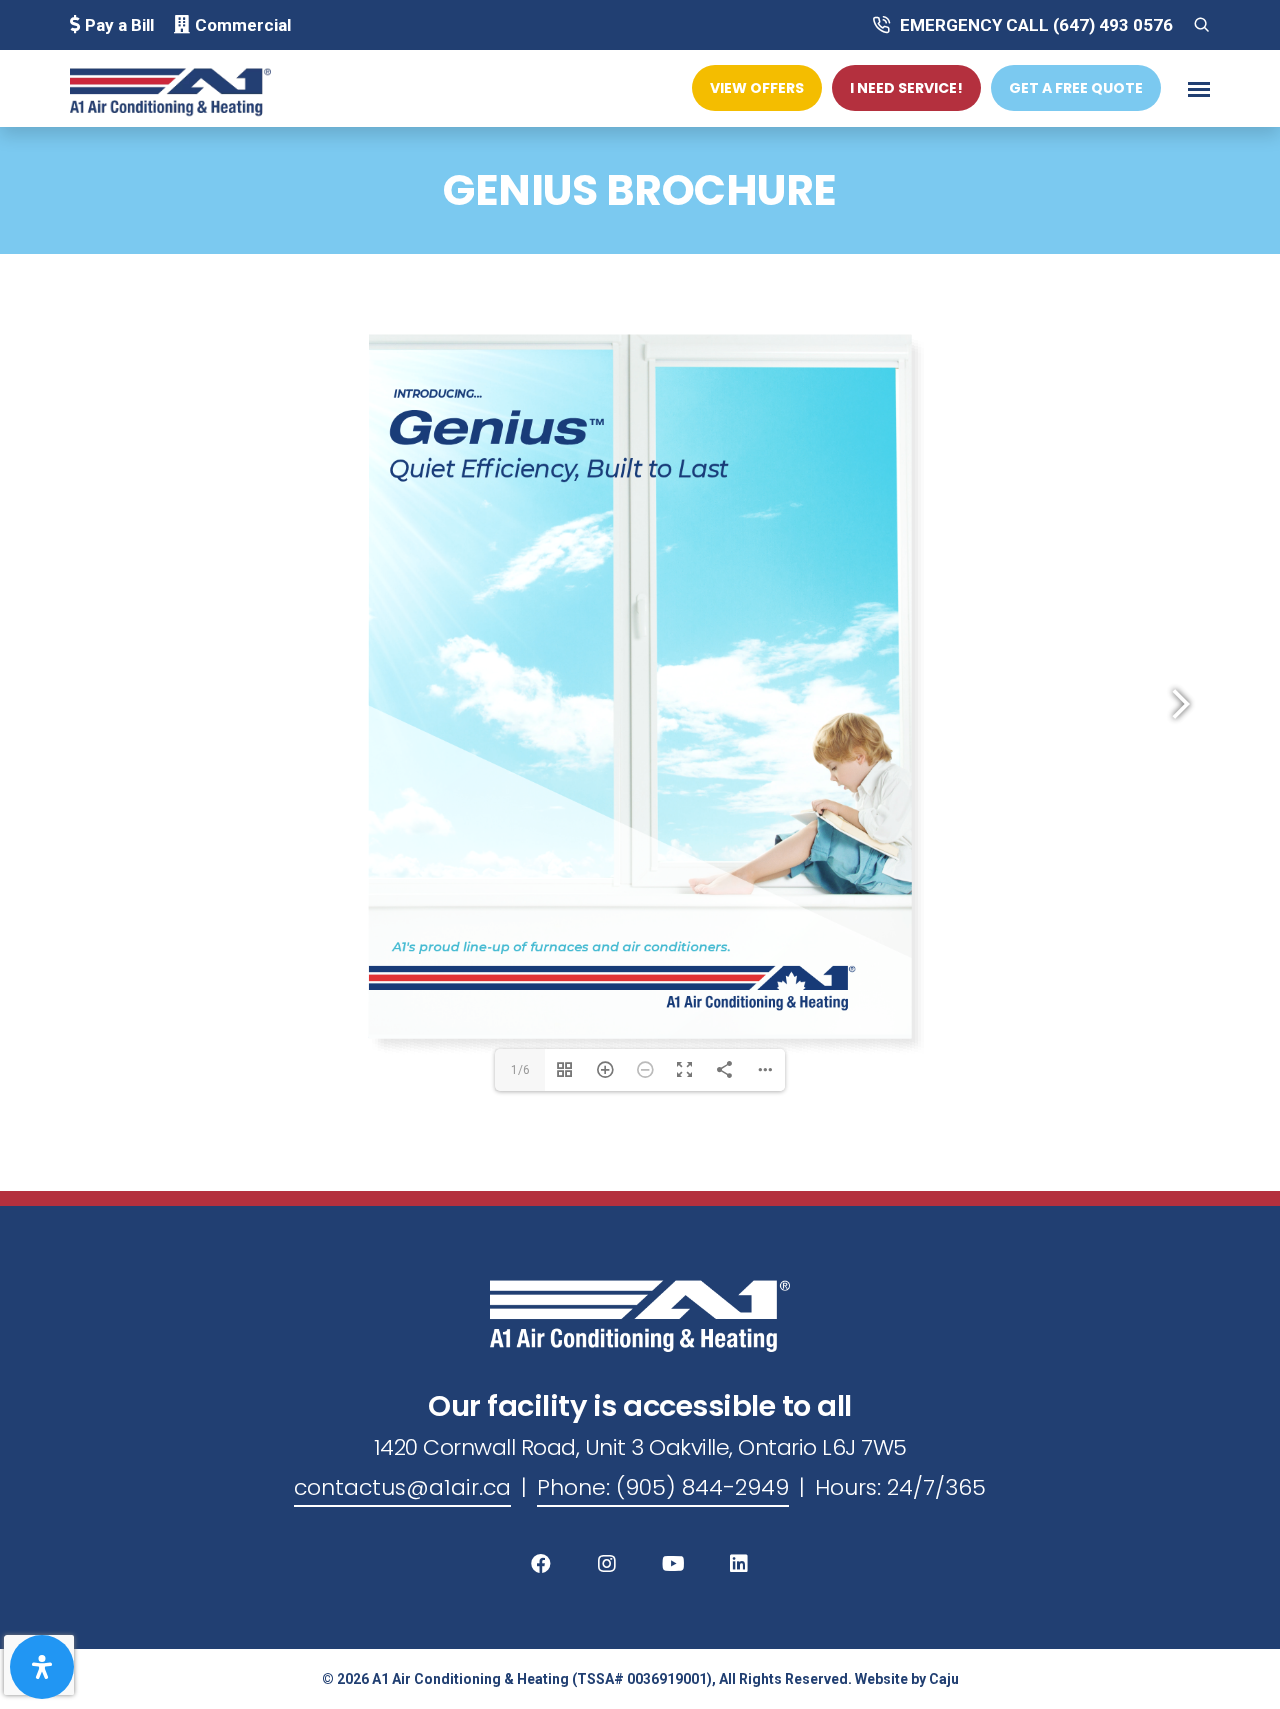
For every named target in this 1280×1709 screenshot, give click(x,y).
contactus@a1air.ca (402, 1487)
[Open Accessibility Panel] (42, 1667)
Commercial (243, 25)
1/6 (520, 1070)
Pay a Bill (119, 25)
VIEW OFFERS (757, 88)
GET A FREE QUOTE (1076, 88)
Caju (944, 1679)
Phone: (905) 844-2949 (663, 1487)
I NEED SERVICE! (906, 88)
